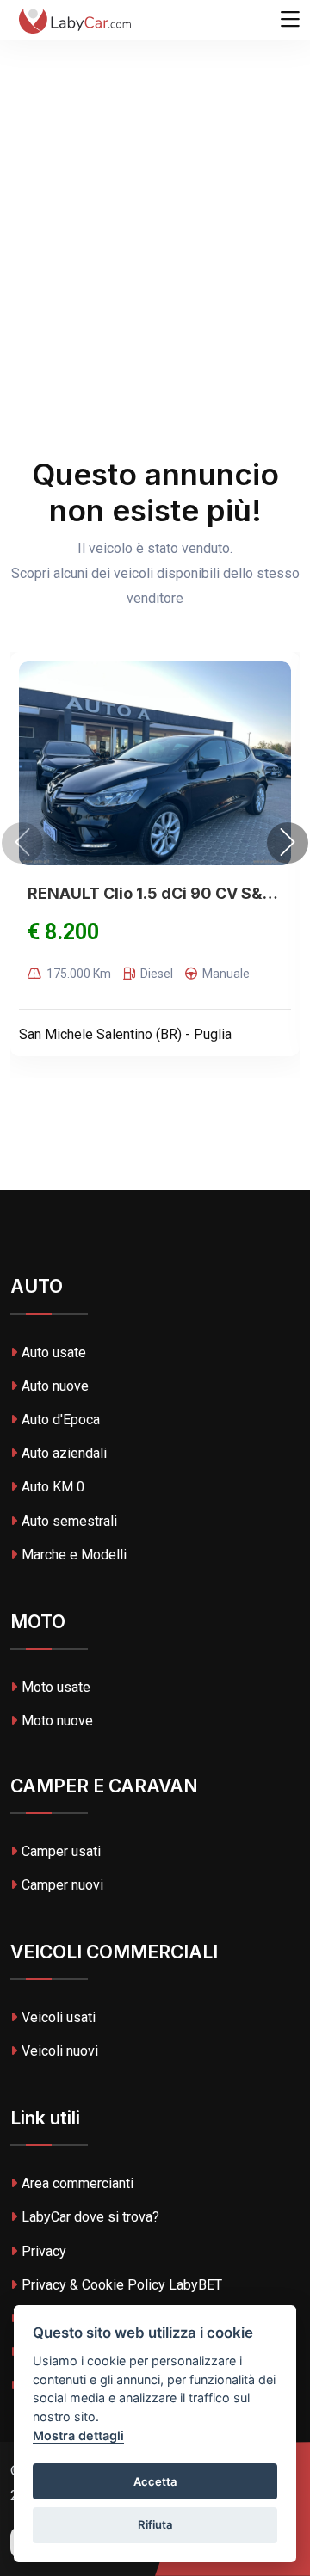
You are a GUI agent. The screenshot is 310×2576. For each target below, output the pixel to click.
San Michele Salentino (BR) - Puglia (125, 1034)
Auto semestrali (69, 1521)
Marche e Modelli (74, 1555)
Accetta (155, 2481)
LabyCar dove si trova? (90, 2217)
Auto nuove (55, 1386)
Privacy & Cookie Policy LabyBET (122, 2285)
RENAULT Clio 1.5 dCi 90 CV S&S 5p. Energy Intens (155, 893)
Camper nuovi (62, 1885)
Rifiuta (155, 2524)
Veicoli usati (59, 2017)
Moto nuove (57, 1721)
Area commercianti (77, 2183)
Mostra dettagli (78, 2435)
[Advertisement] (155, 163)
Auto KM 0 (53, 1487)
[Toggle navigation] (290, 20)
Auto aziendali (64, 1453)
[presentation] (22, 843)
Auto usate (54, 1353)
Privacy (44, 2251)
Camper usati (61, 1851)
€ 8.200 (63, 932)
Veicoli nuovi (60, 2051)
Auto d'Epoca (61, 1420)
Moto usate (56, 1687)
